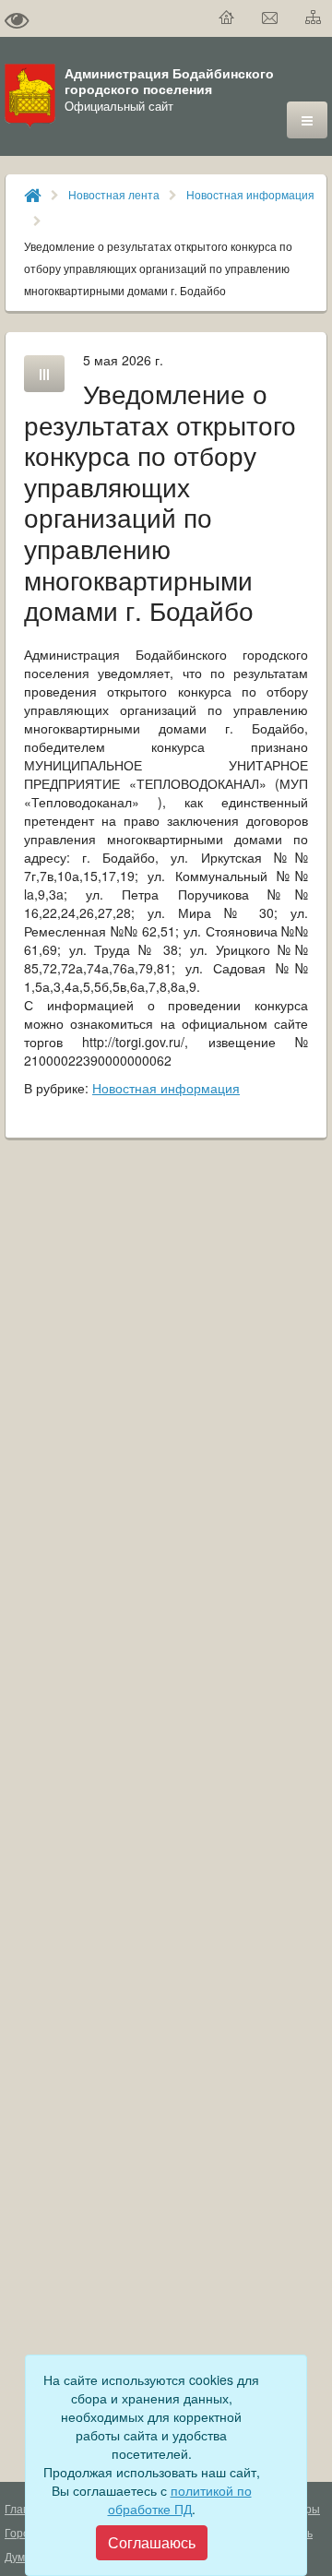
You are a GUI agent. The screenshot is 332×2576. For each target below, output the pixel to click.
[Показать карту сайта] (314, 18)
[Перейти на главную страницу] (227, 18)
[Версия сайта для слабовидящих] (17, 18)
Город (20, 2532)
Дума (18, 2556)
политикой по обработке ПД (180, 2499)
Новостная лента (114, 194)
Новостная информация (250, 194)
